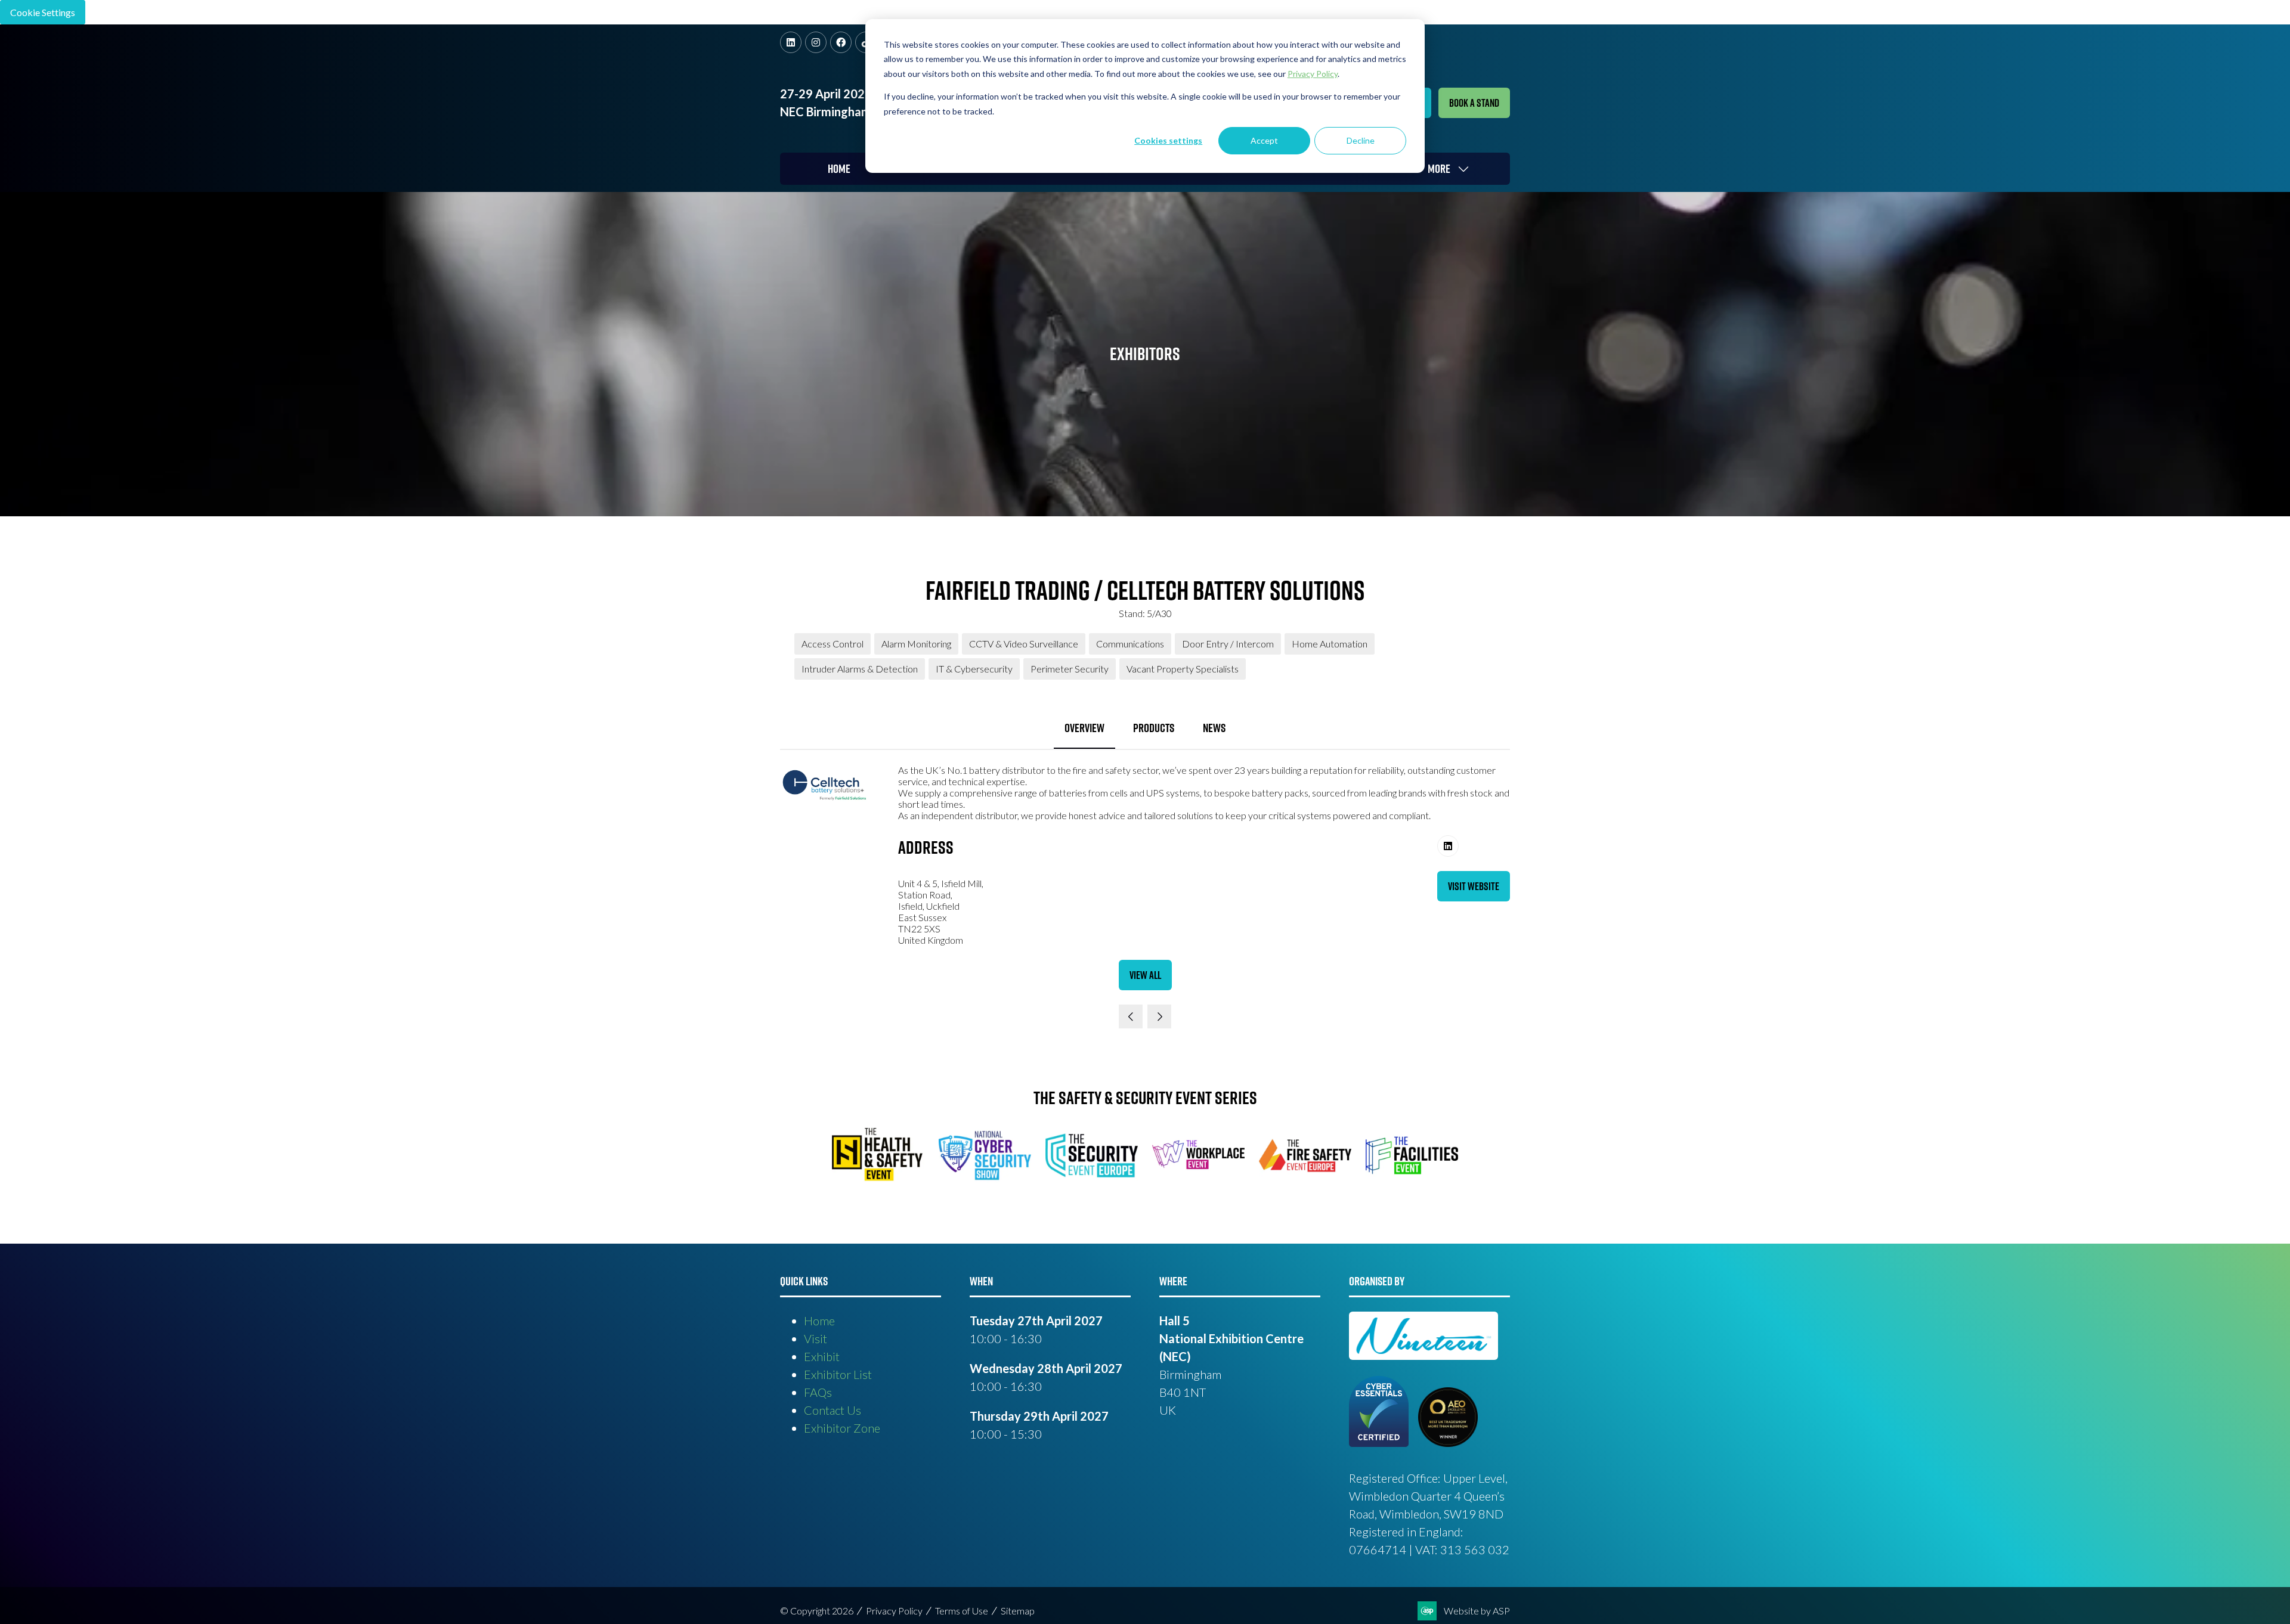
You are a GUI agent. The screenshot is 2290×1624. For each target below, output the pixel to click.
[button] (1474, 103)
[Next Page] (1159, 1016)
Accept (1264, 140)
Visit (816, 1338)
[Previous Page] (1131, 1016)
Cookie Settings (43, 12)
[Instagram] (816, 42)
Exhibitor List (838, 1374)
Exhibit (822, 1356)
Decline (1361, 140)
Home (839, 169)
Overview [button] (1084, 728)
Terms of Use (962, 1611)
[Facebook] (841, 42)
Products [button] (1154, 728)
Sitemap (1018, 1611)
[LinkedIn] (791, 42)
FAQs (818, 1392)
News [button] (1214, 728)
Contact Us (833, 1410)
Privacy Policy (894, 1611)
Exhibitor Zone (842, 1428)
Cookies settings (1168, 140)
